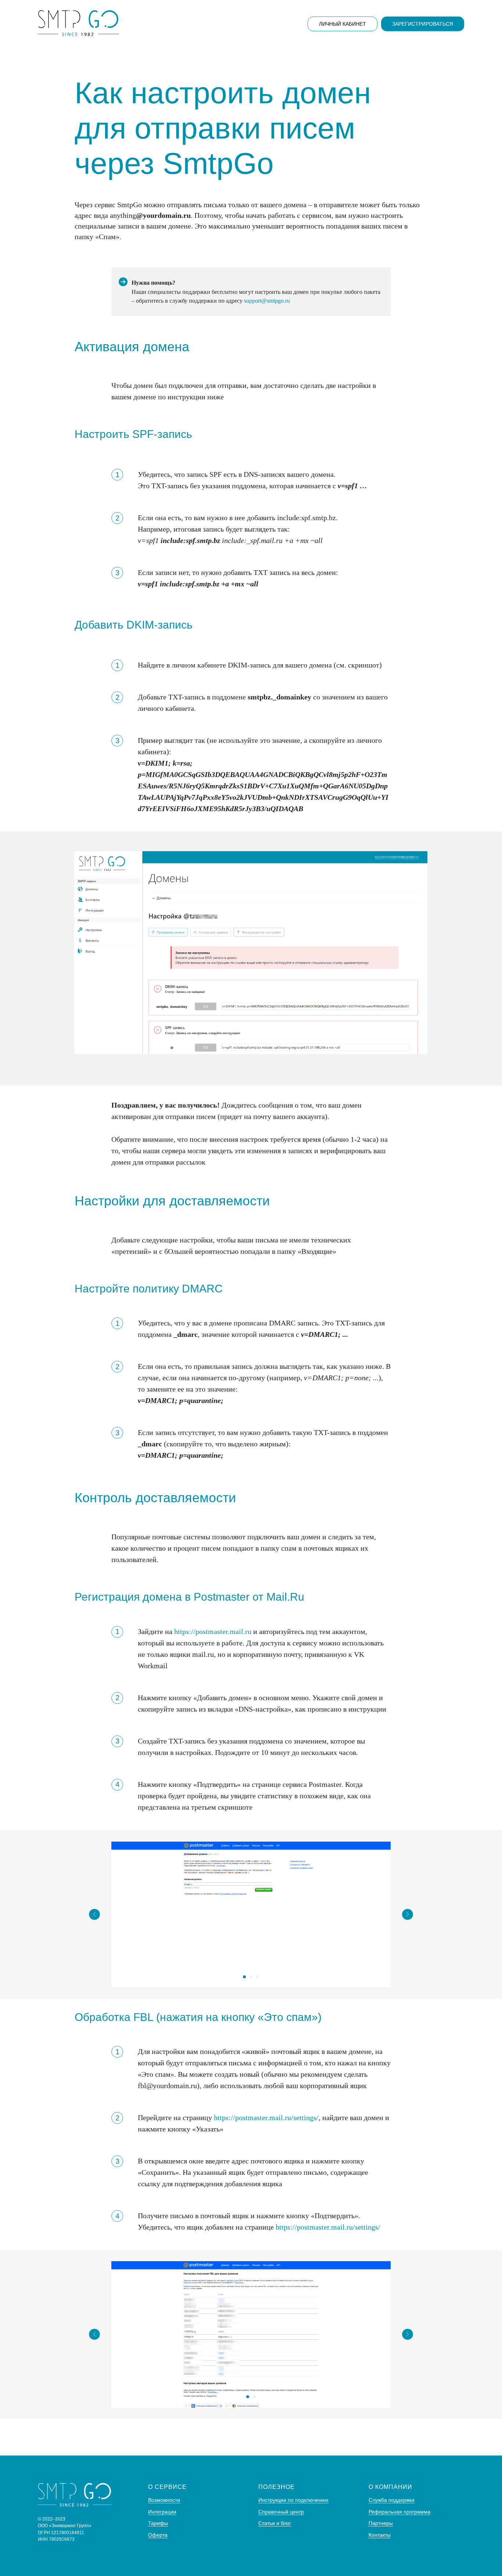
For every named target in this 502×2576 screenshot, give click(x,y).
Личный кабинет (343, 24)
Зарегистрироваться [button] (423, 24)
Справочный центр (281, 2512)
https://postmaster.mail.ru (213, 1631)
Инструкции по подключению (293, 2500)
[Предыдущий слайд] (94, 1914)
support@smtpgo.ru (267, 301)
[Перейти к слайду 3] (258, 1977)
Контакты (380, 2535)
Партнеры (381, 2523)
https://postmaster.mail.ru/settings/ (266, 2118)
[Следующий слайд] (408, 1914)
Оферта (158, 2535)
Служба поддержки (392, 2500)
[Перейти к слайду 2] (251, 1977)
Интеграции (162, 2512)
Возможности (164, 2500)
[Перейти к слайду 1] (244, 1977)
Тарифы (158, 2523)
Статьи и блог (275, 2523)
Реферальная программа (399, 2512)
